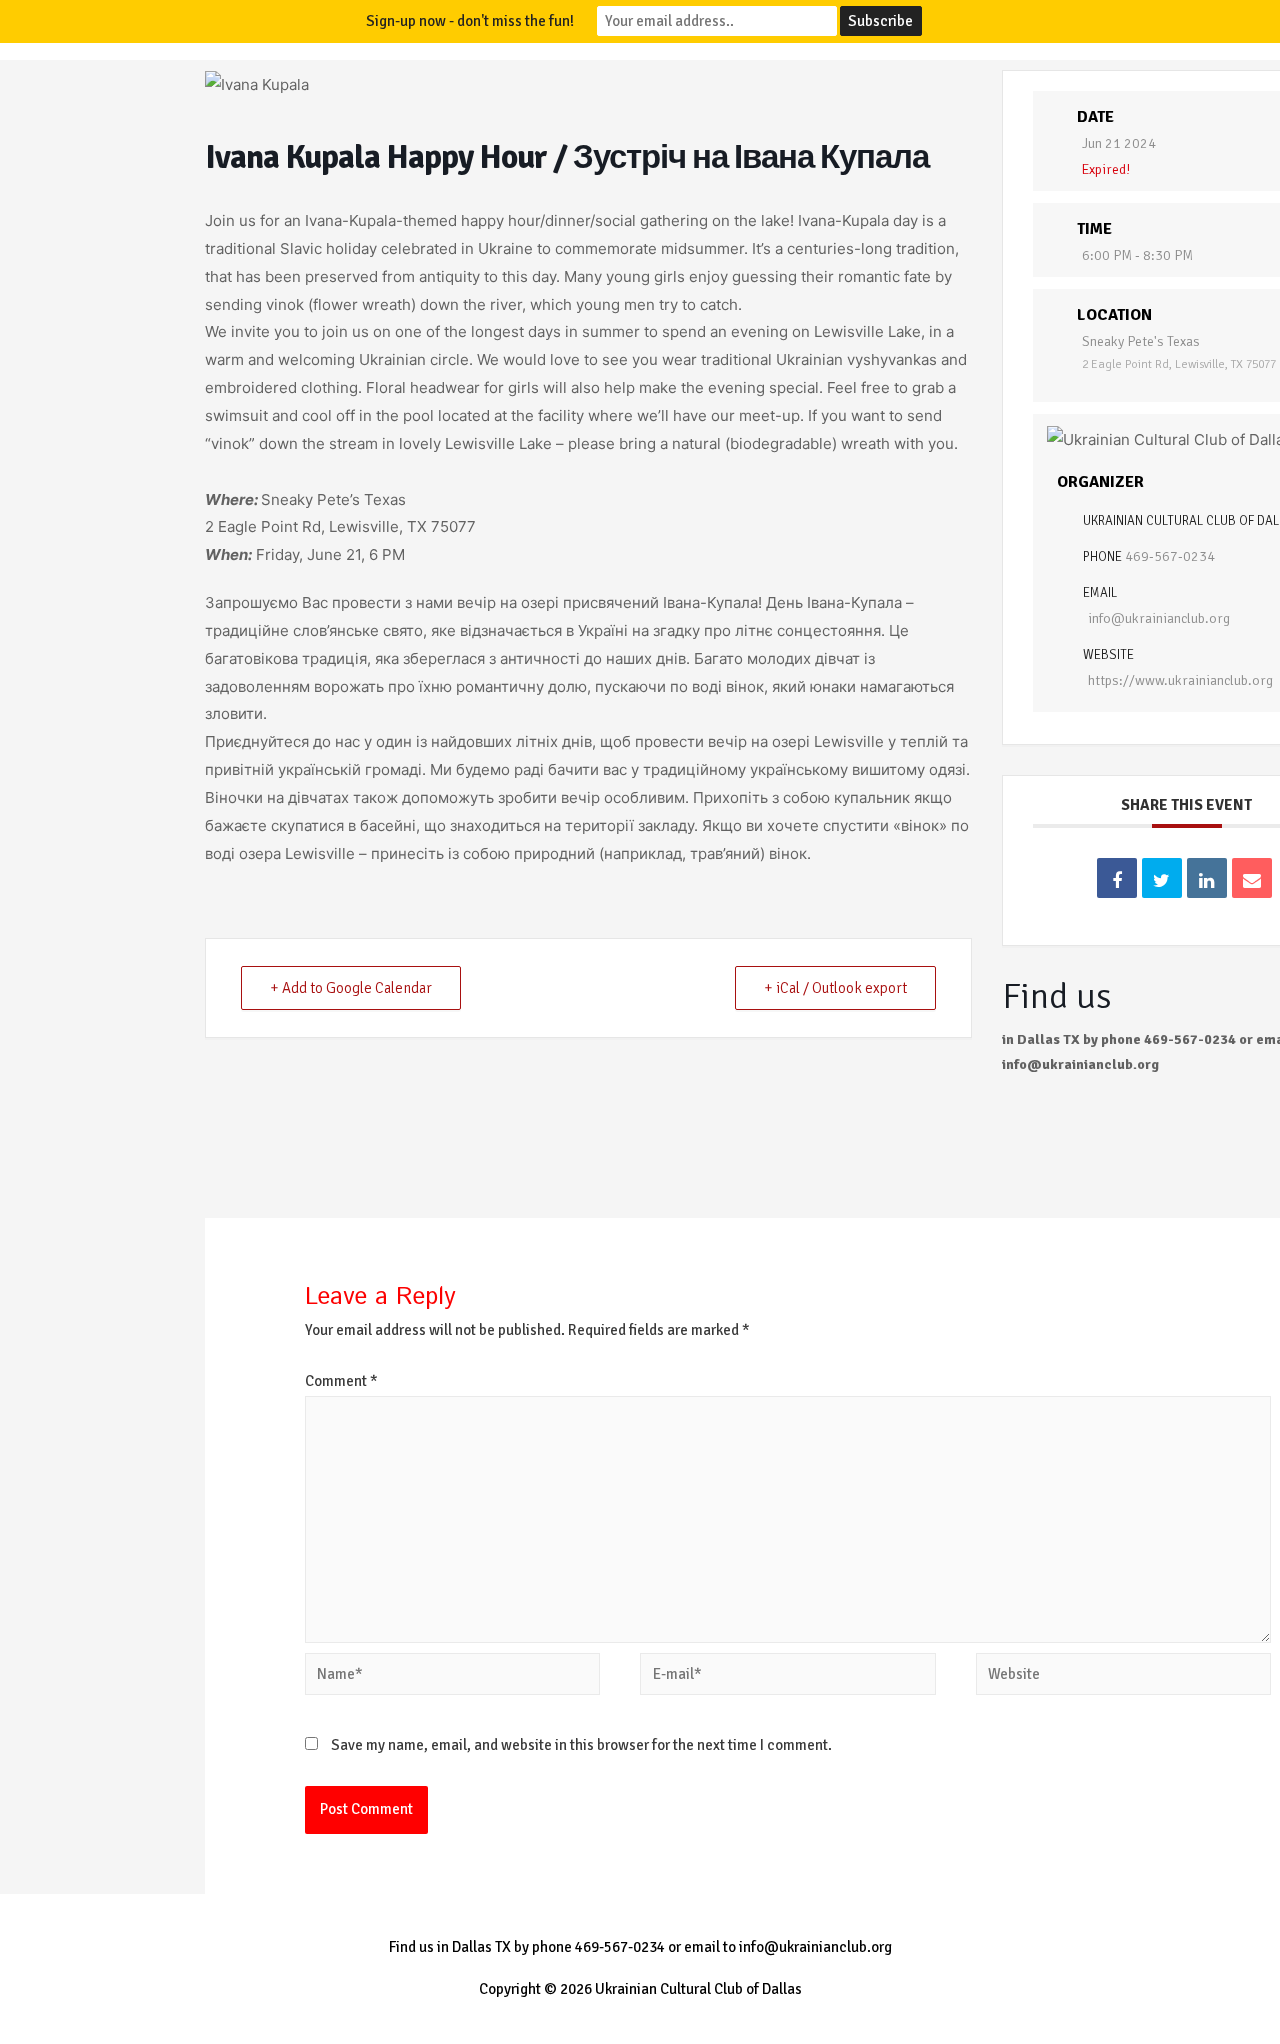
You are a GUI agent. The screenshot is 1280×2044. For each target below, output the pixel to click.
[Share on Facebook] (1117, 878)
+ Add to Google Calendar (351, 988)
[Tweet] (1162, 878)
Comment (341, 1381)
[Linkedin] (1207, 878)
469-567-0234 (1170, 556)
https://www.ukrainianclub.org (1180, 680)
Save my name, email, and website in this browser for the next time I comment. (581, 1745)
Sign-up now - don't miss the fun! (470, 21)
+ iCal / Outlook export (835, 988)
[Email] (1252, 878)
